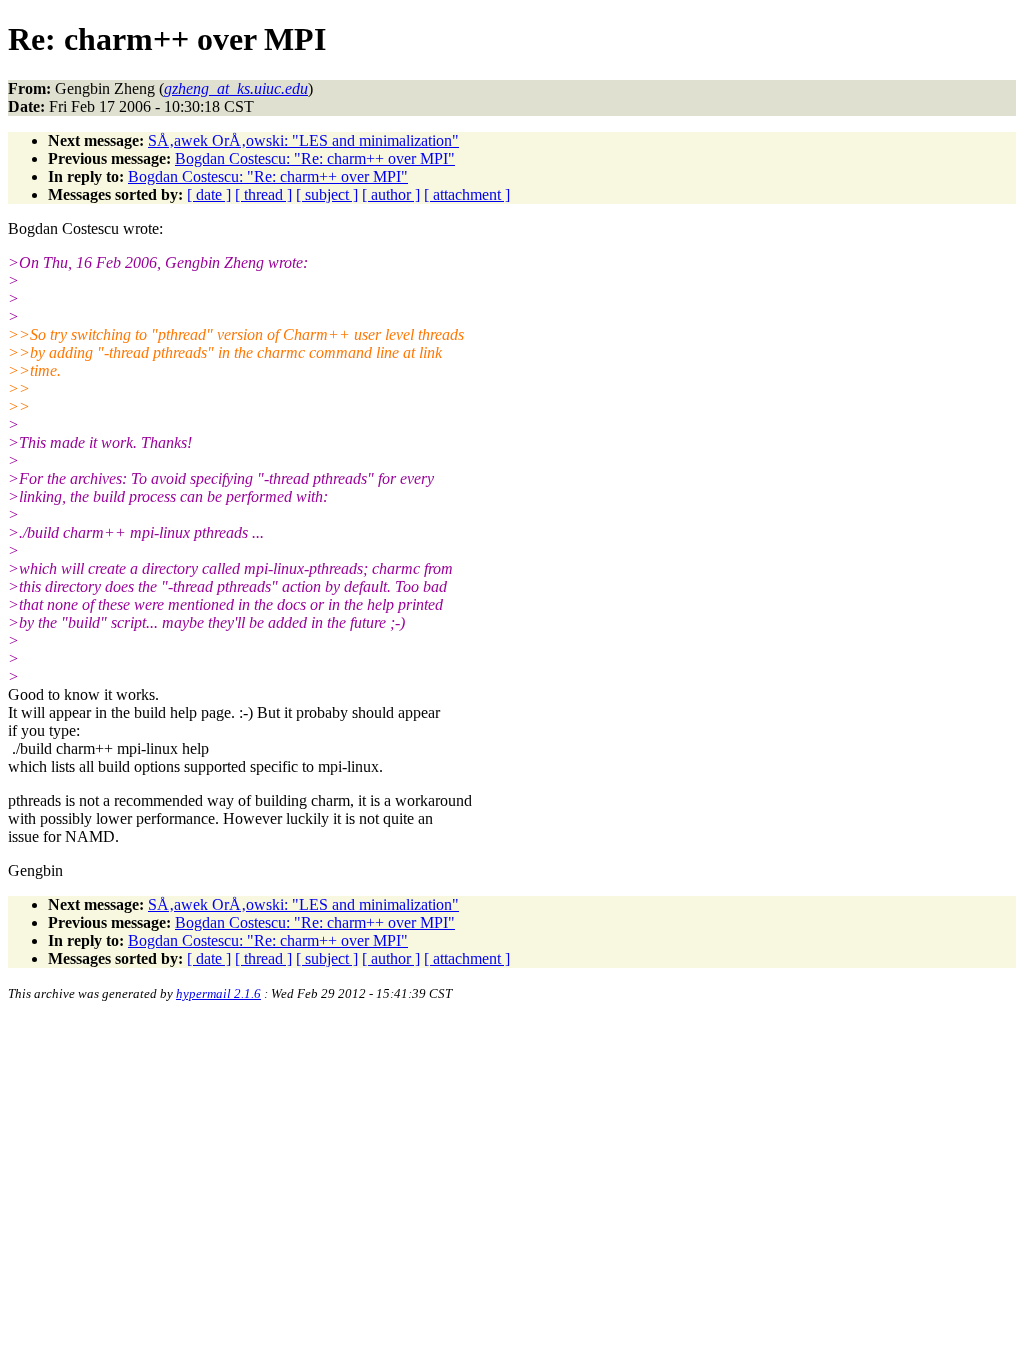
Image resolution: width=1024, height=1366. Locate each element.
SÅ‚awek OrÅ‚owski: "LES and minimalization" (303, 140)
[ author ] (391, 194)
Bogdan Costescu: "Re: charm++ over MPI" (315, 158)
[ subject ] (327, 194)
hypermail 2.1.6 (218, 993)
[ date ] (209, 194)
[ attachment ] (467, 194)
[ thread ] (263, 194)
